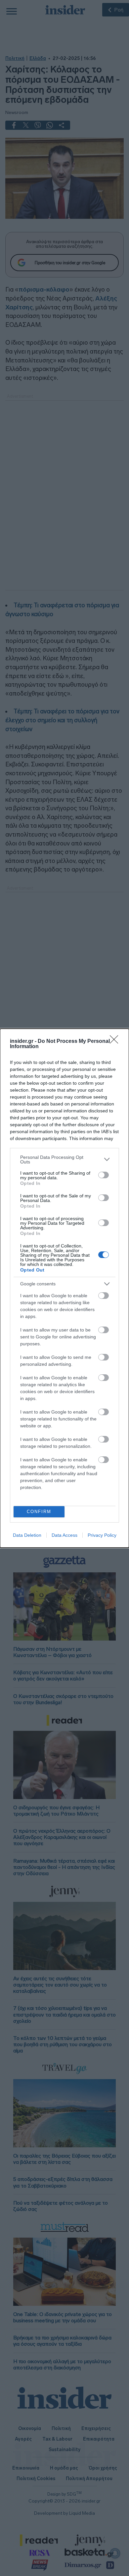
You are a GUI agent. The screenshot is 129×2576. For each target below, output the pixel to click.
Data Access (64, 1535)
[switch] (104, 1175)
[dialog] (64, 1288)
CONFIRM (39, 1512)
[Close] (116, 1042)
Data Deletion (27, 1535)
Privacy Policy (102, 1535)
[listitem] (64, 1159)
